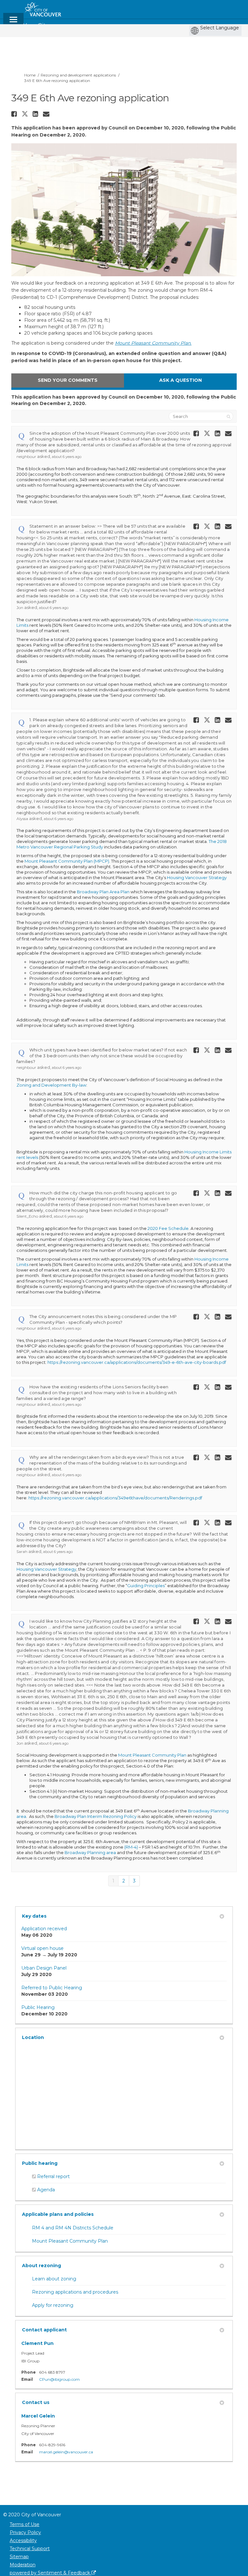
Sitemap (19, 2557)
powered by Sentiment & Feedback (51, 2573)
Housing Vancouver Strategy (197, 877)
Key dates (34, 1916)
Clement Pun (37, 2343)
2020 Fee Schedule (168, 1228)
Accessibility (23, 2541)
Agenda (46, 2190)
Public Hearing (38, 2007)
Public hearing (40, 2163)
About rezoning (41, 2266)
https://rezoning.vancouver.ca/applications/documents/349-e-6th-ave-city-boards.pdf (137, 1362)
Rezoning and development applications (78, 75)
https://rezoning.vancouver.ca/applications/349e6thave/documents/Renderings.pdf (115, 1498)
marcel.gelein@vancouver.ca (66, 2452)
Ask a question (181, 380)
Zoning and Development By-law (51, 1085)
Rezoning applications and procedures (75, 2292)
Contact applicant (44, 2330)
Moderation (23, 2565)
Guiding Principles (146, 1586)
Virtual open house (42, 1948)
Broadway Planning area (90, 1852)
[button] (15, 114)
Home (30, 75)
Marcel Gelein (38, 2416)
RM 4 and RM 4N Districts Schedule (73, 2228)
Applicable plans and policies (58, 2214)
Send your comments (68, 380)
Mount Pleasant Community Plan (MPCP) (67, 861)
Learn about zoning (54, 2279)
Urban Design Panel (44, 1968)
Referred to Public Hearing (52, 1988)
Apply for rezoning (53, 2305)
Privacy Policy (25, 2532)
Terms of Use (25, 2524)
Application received (44, 1929)
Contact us (36, 2402)
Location (33, 2037)
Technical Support (30, 2549)
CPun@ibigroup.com (59, 2379)
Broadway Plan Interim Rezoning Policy (96, 1816)
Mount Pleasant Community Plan (152, 1755)
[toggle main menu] (13, 22)
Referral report (53, 2176)
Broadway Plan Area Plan (103, 892)
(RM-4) (131, 1847)
